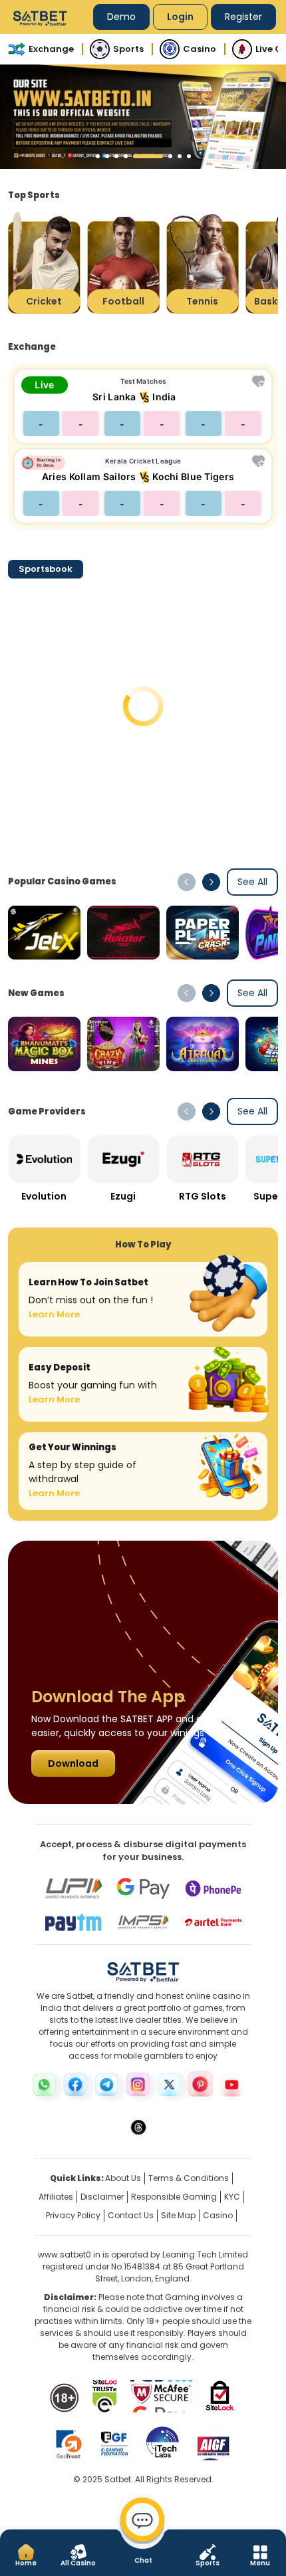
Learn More (54, 1314)
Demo (121, 17)
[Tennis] (203, 262)
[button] (98, 156)
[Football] (123, 262)
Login (180, 17)
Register (243, 17)
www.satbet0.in (69, 2254)
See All (252, 882)
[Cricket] (44, 262)
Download (73, 1763)
